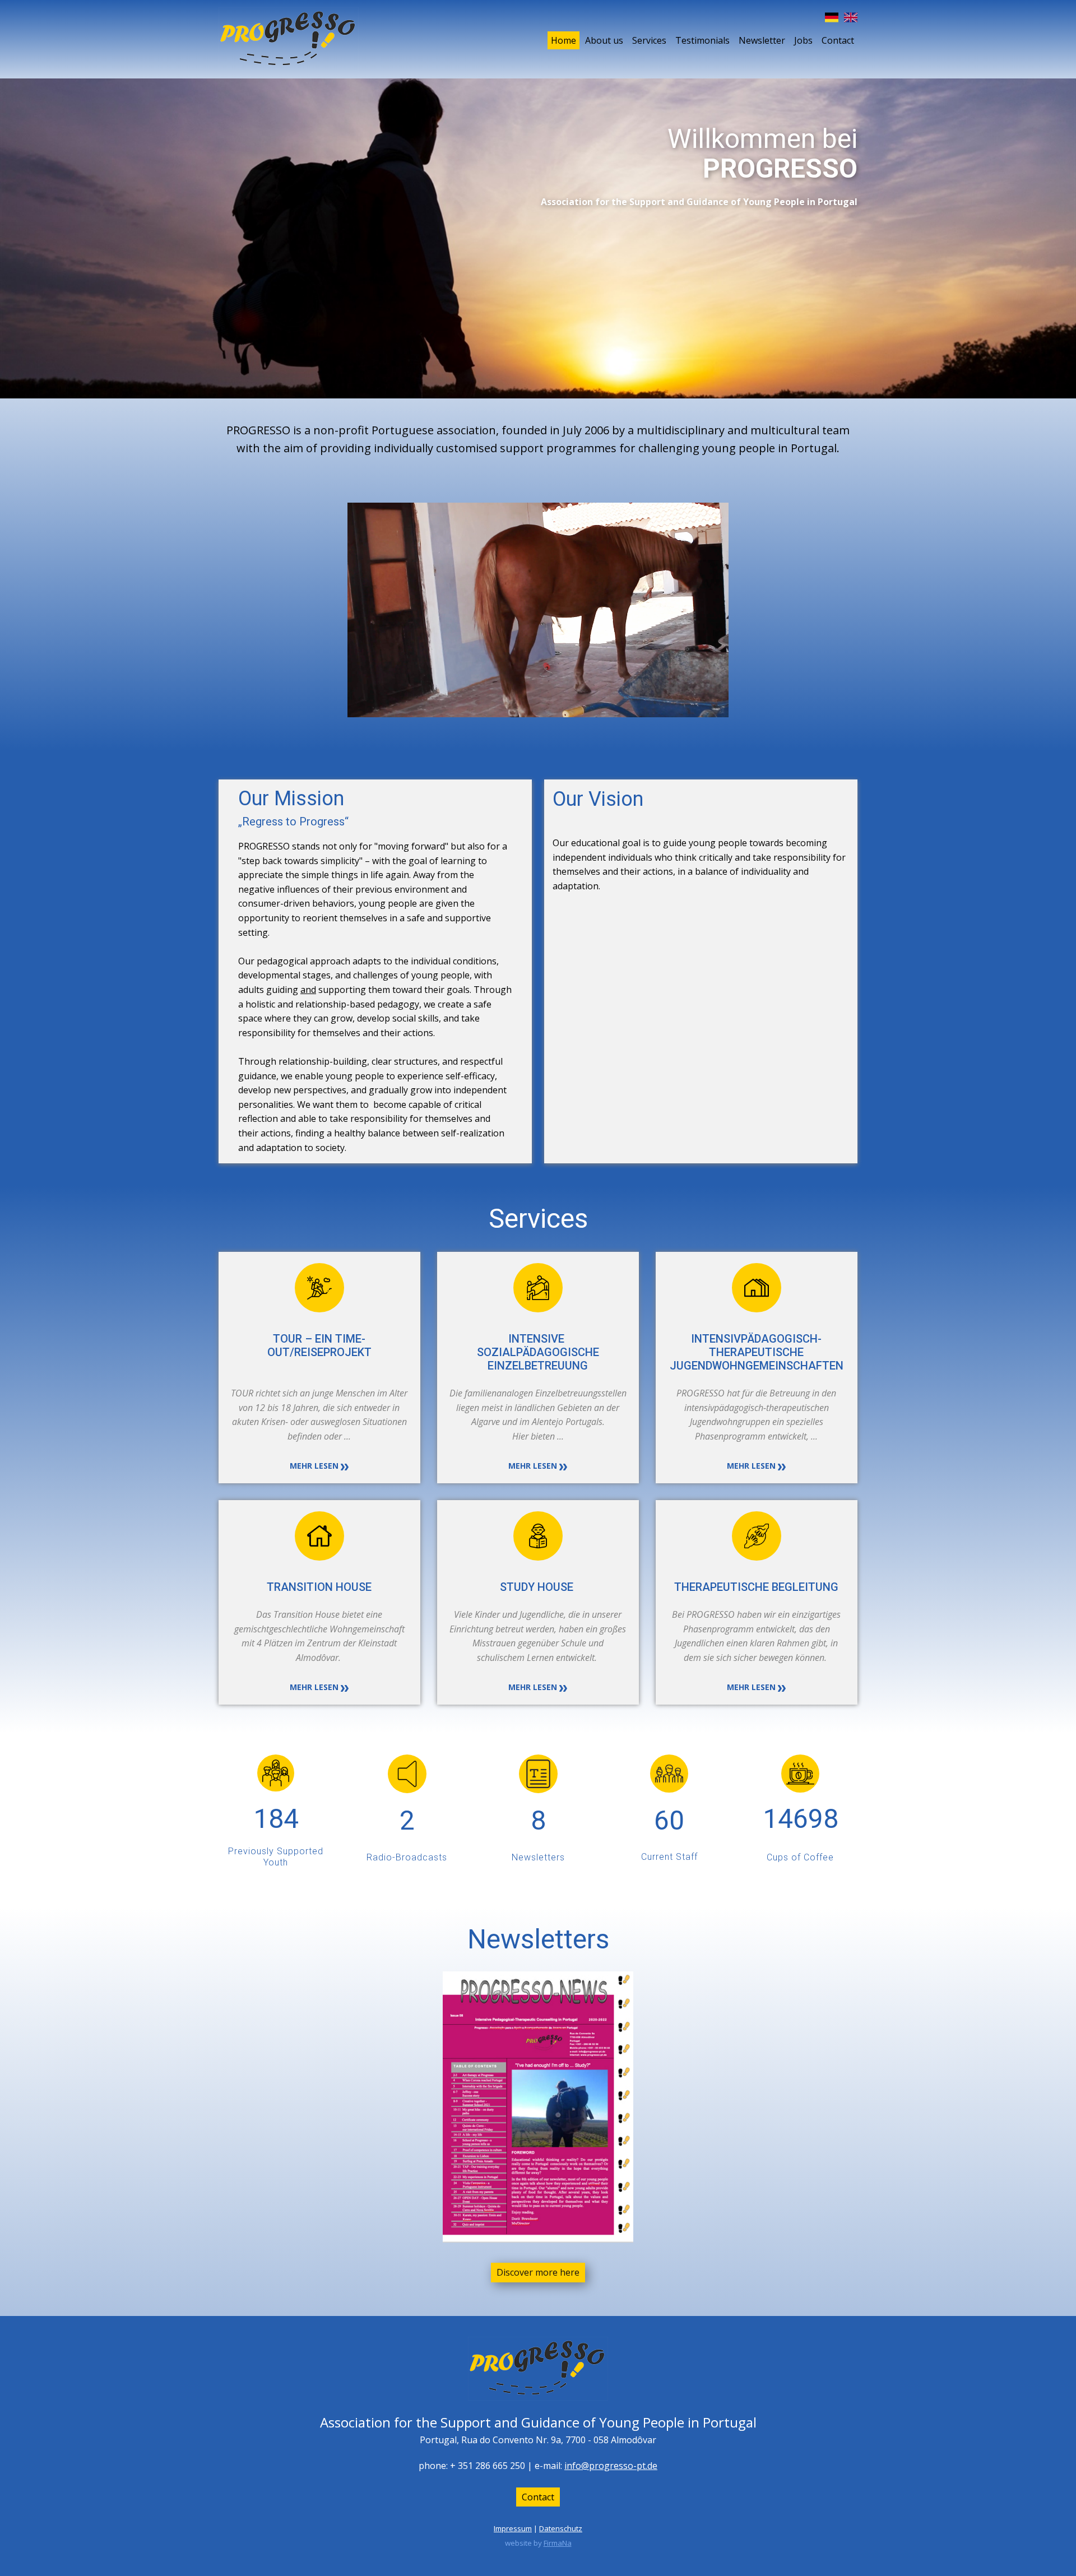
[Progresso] (289, 39)
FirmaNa (558, 2543)
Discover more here (538, 2272)
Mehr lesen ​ (315, 1466)
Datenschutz (561, 2528)
